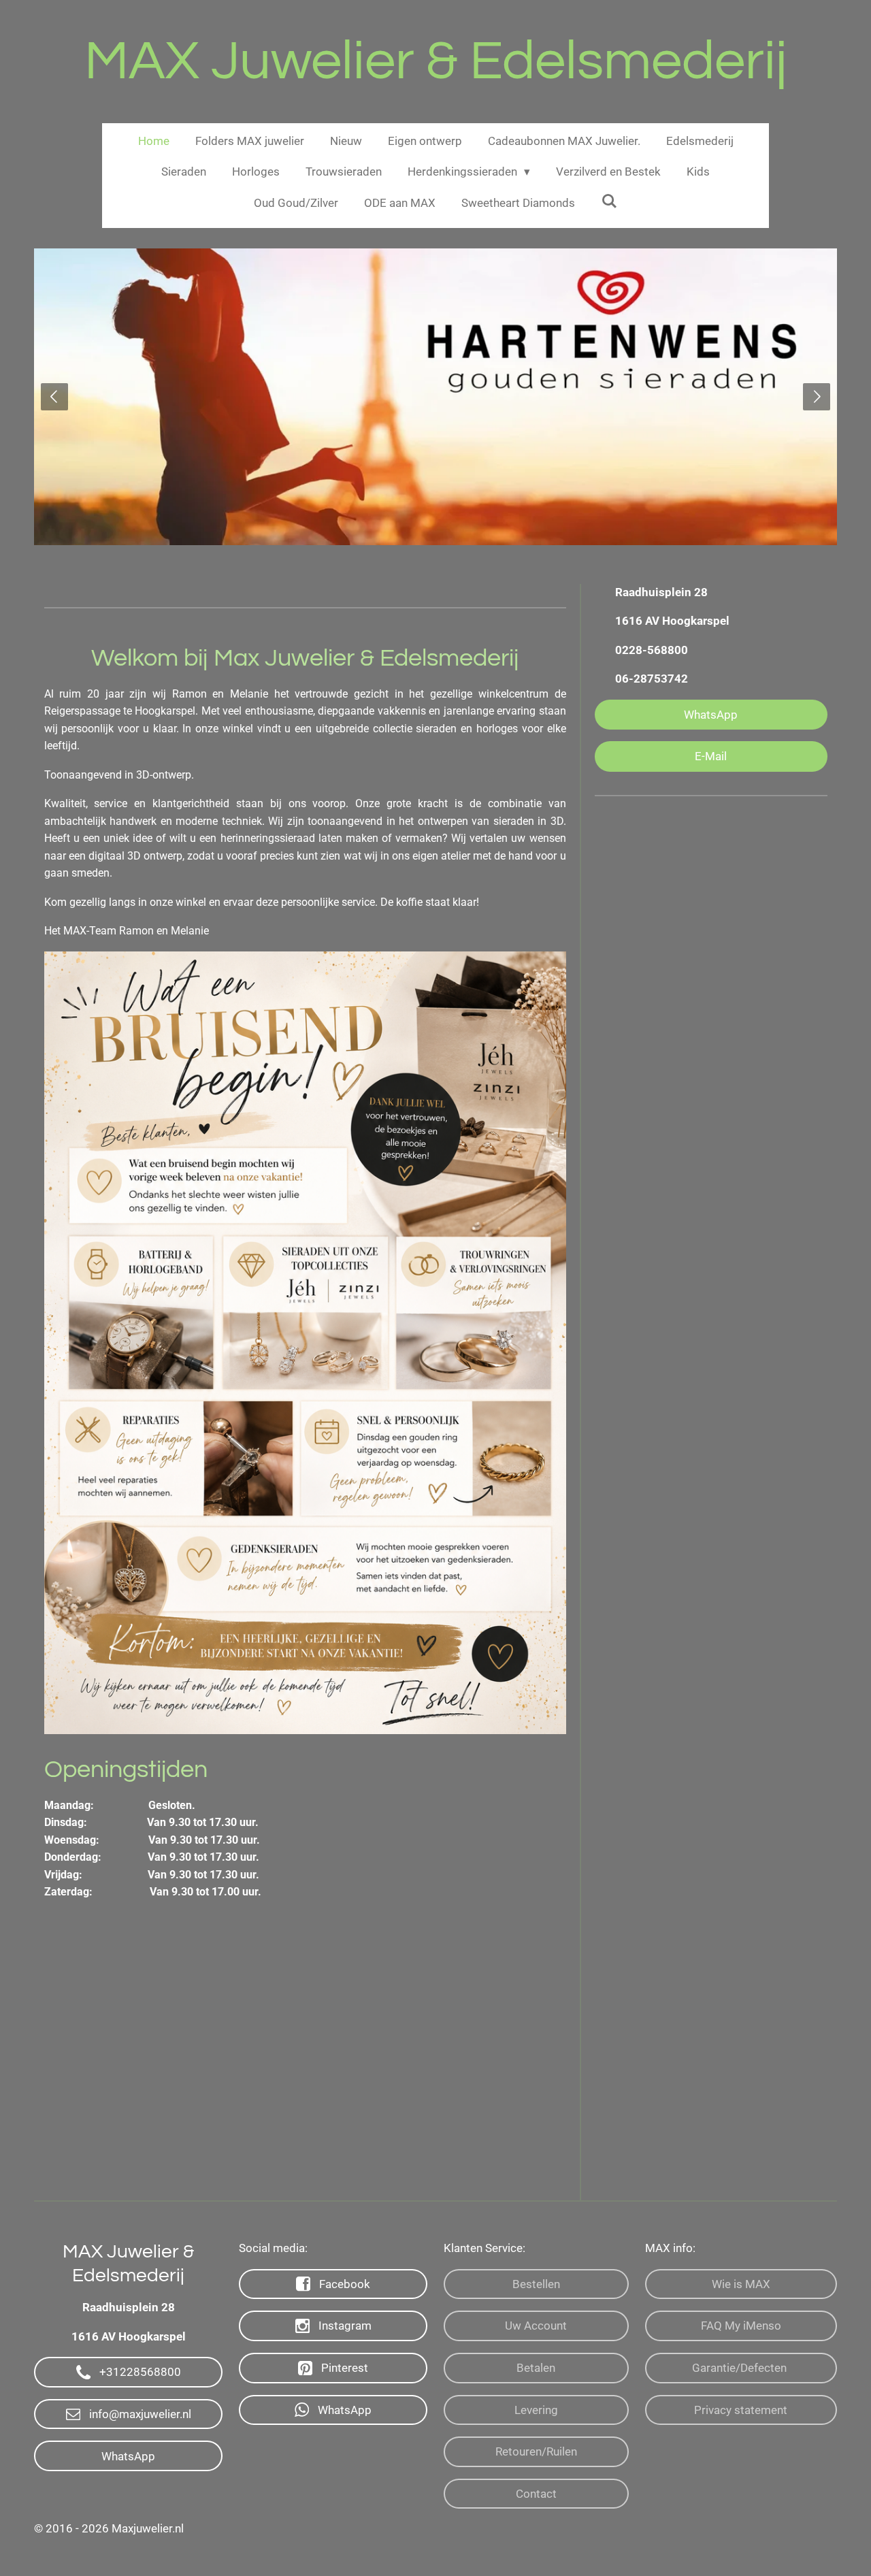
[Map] (305, 2060)
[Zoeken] (609, 201)
